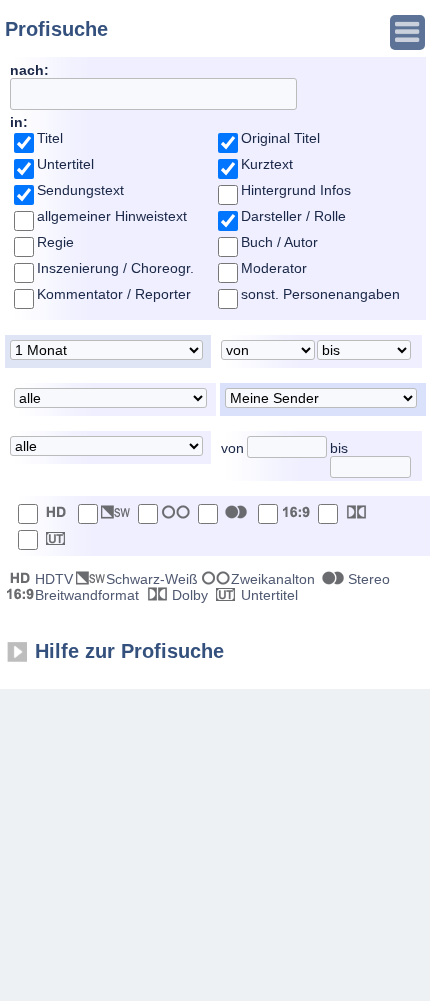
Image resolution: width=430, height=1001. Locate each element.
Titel (50, 138)
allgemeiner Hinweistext (112, 216)
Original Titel (280, 138)
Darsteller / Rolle (293, 216)
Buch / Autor (279, 242)
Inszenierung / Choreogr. (115, 268)
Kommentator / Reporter (114, 294)
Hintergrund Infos (296, 190)
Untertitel (65, 164)
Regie (55, 242)
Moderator (274, 268)
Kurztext (267, 164)
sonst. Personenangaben (320, 294)
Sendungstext (80, 190)
